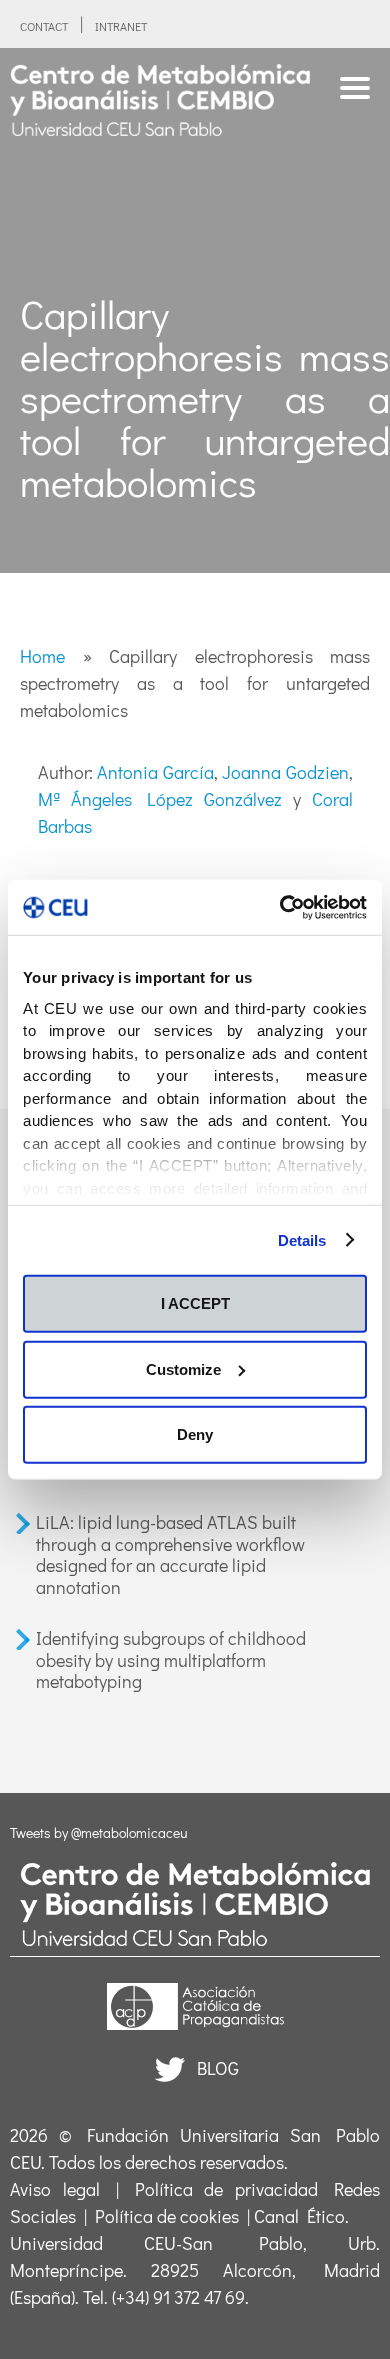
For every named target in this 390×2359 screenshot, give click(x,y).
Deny (195, 1434)
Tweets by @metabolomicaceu (99, 1832)
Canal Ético (299, 2216)
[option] (195, 310)
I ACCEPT (195, 1303)
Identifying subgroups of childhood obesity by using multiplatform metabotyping (171, 1659)
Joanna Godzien (285, 772)
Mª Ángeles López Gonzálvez (160, 799)
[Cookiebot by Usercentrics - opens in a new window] (280, 907)
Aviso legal (55, 2189)
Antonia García (155, 772)
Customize (183, 1368)
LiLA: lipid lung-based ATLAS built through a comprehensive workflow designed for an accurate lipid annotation (170, 1554)
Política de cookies (167, 2216)
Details (302, 1239)
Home (42, 656)
